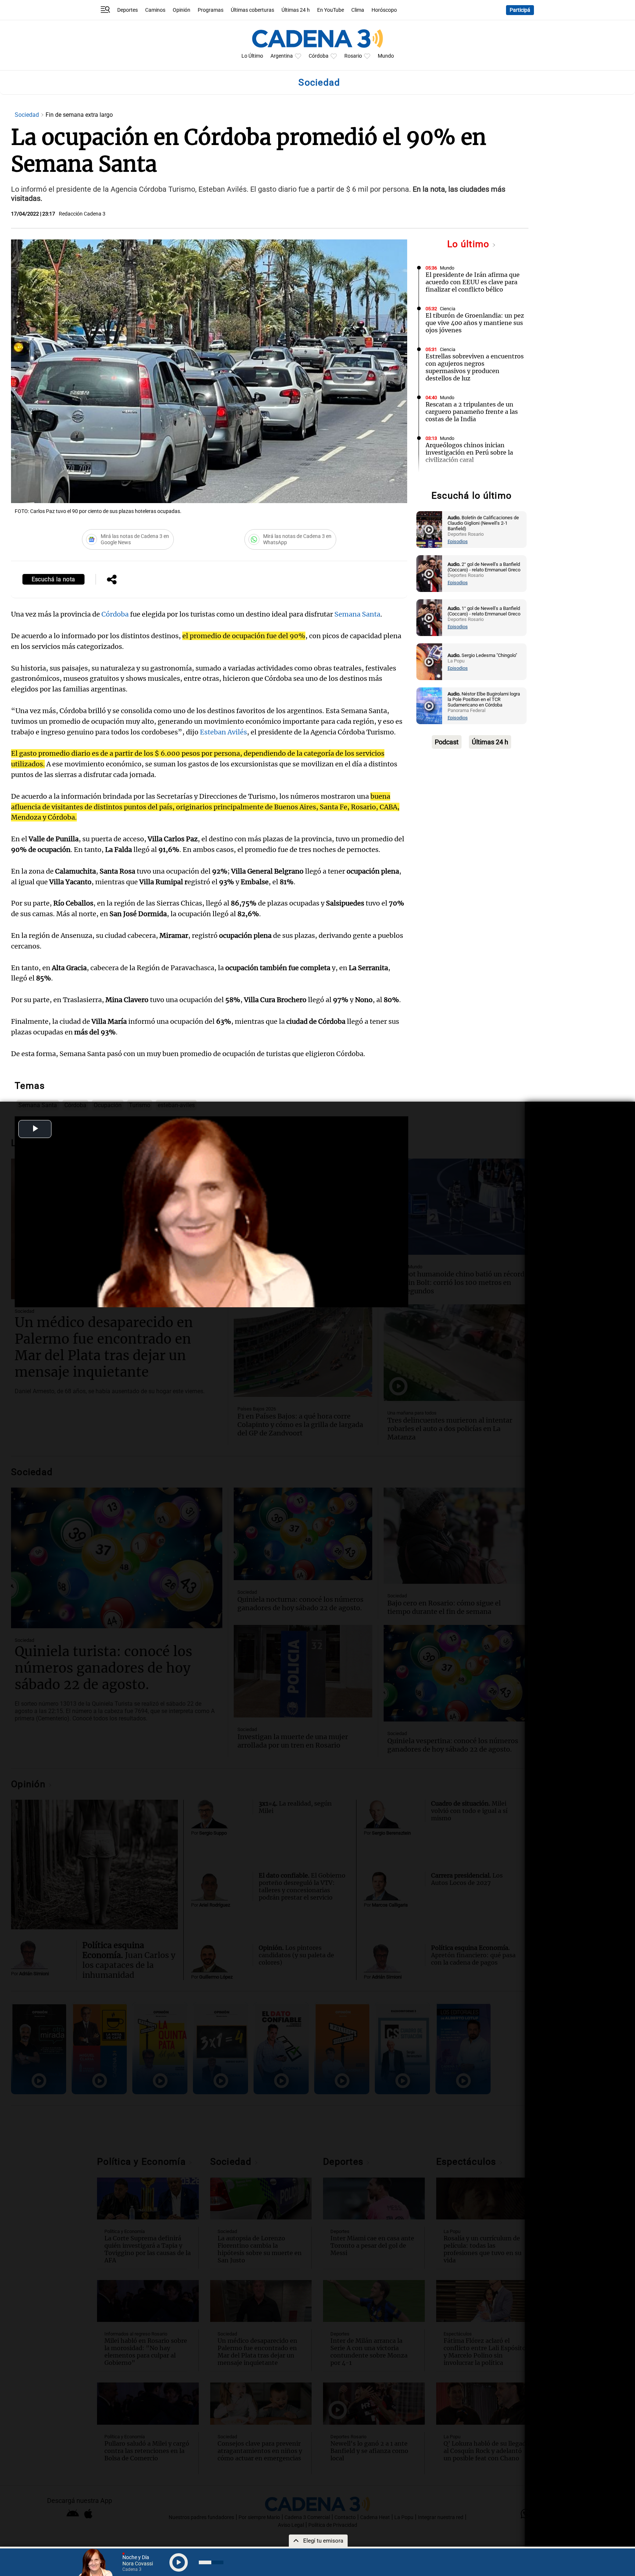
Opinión (182, 10)
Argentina (282, 56)
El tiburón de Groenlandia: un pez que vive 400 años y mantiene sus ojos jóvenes (475, 323)
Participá (520, 10)
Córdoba (319, 56)
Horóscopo (384, 10)
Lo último (470, 244)
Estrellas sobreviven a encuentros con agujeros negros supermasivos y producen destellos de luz (475, 367)
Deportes (128, 10)
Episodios (458, 541)
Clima (358, 10)
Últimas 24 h (296, 10)
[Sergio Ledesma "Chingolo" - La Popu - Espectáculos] (429, 662)
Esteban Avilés (223, 732)
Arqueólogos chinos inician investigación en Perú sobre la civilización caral (469, 452)
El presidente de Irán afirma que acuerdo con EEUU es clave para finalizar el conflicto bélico (473, 282)
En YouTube (331, 10)
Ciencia (448, 309)
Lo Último (252, 56)
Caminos (155, 10)
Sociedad (28, 115)
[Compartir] (112, 580)
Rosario (353, 56)
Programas (211, 10)
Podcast (447, 742)
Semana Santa (357, 614)
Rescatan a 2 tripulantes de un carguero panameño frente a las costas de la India (472, 412)
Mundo (386, 56)
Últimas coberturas (252, 10)
